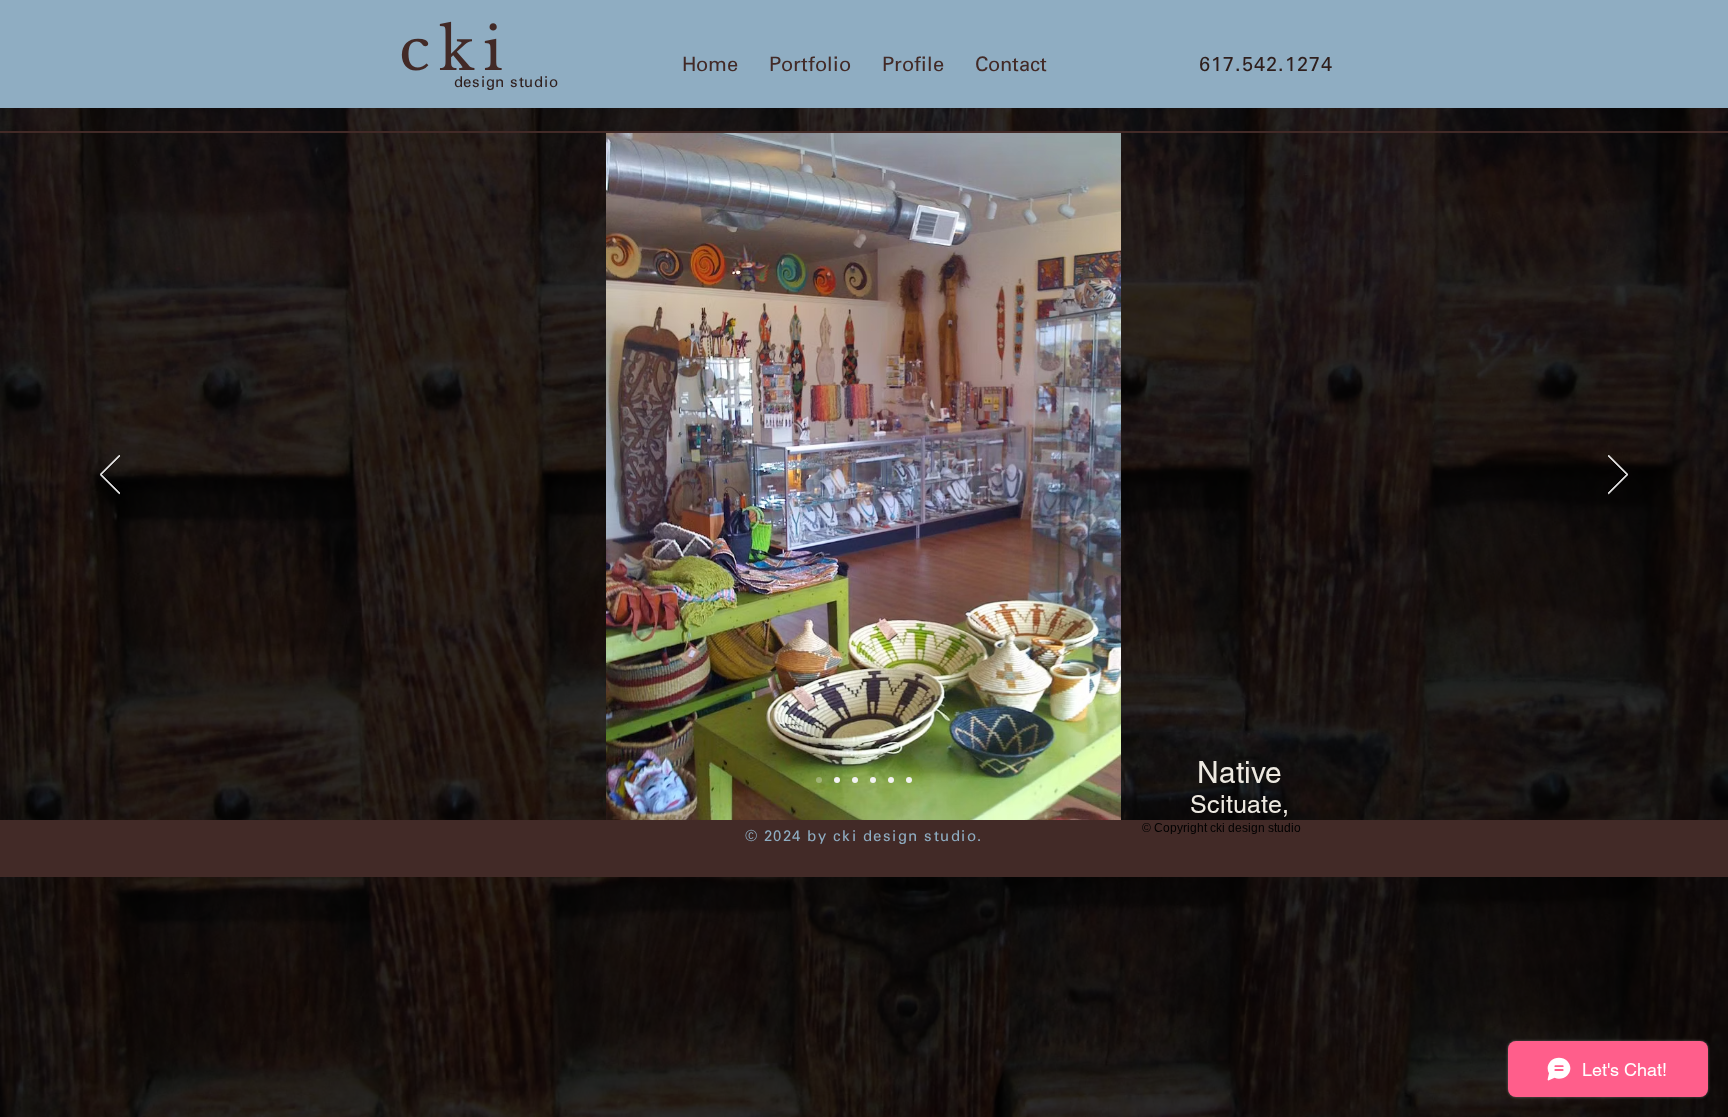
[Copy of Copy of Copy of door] (909, 780)
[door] (873, 780)
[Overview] (819, 780)
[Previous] (110, 476)
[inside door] (891, 780)
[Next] (1618, 476)
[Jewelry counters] (855, 780)
